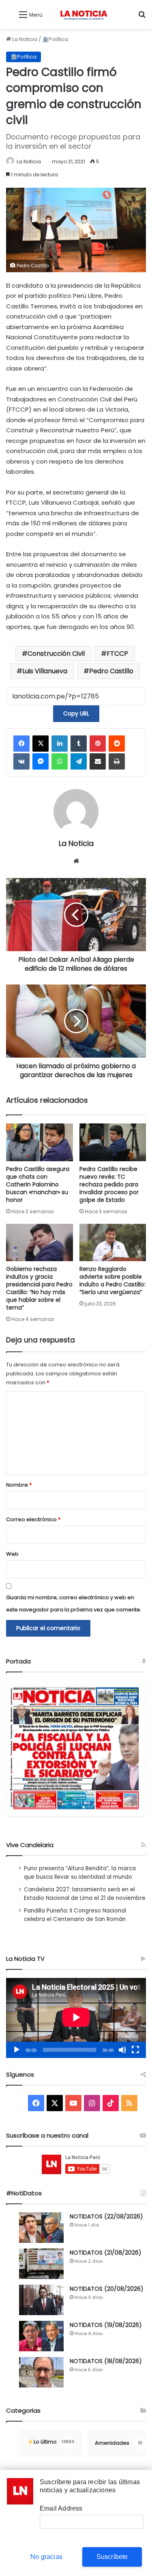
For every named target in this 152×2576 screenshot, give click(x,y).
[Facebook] (21, 744)
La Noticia (24, 39)
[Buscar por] (142, 18)
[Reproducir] (17, 2050)
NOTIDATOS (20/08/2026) (107, 2289)
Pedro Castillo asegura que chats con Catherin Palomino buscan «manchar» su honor (38, 1184)
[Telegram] (79, 761)
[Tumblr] (79, 744)
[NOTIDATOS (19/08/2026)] (41, 2336)
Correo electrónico (33, 1519)
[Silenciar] (122, 2050)
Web (12, 1554)
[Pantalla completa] (135, 2050)
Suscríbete (112, 2557)
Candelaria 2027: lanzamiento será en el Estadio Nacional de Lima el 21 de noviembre (85, 1894)
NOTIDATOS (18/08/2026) (106, 2361)
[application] (76, 2018)
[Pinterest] (98, 744)
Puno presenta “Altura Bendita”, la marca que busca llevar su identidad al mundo (80, 1873)
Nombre (19, 1485)
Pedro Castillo (111, 671)
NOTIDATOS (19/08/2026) (106, 2325)
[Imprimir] (117, 761)
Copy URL (76, 713)
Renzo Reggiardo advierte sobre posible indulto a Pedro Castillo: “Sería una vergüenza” (112, 1280)
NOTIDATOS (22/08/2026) (106, 2216)
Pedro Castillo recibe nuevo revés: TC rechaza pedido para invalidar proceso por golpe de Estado (109, 1184)
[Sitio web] (76, 861)
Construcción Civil (56, 654)
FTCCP (117, 654)
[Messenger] (41, 761)
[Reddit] (117, 744)
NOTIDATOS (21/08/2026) (106, 2253)
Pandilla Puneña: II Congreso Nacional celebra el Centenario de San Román (75, 1915)
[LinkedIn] (60, 744)
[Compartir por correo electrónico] (98, 761)
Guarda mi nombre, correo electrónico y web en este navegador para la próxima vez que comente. (74, 1603)
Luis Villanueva (45, 671)
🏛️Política (55, 39)
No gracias (46, 2557)
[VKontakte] (21, 761)
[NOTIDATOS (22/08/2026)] (41, 2228)
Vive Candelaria (30, 1845)
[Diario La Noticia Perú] (84, 14)
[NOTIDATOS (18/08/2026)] (41, 2372)
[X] (41, 744)
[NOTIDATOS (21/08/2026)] (41, 2264)
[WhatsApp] (60, 761)
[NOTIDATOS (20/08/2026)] (41, 2300)
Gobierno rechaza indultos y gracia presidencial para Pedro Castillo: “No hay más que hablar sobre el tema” (39, 1288)
